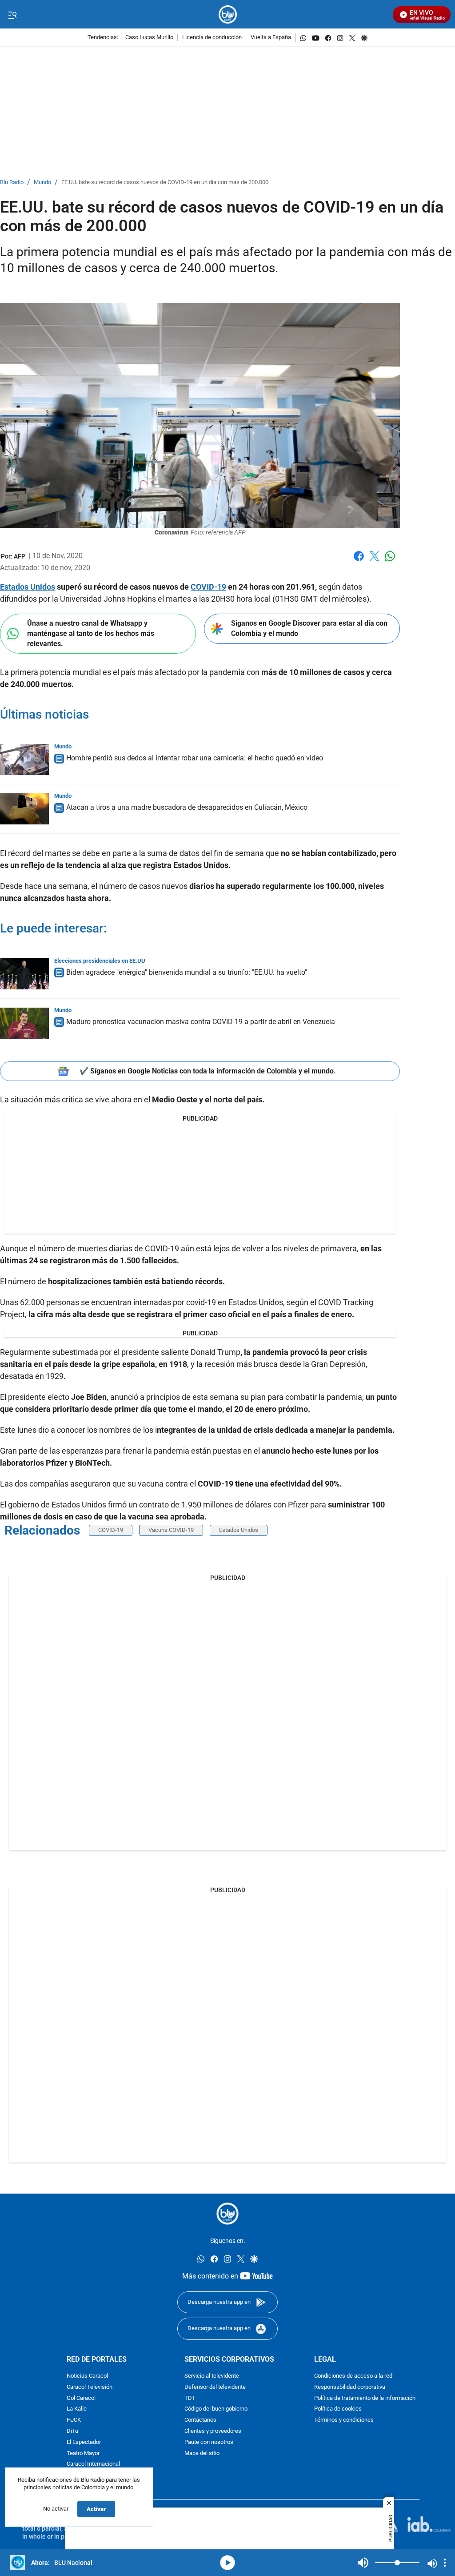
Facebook (359, 561)
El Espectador (84, 2442)
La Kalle (77, 2409)
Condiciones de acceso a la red (353, 2376)
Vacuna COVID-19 (171, 1530)
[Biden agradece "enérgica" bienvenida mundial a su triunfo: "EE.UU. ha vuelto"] (24, 974)
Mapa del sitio (202, 2453)
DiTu (72, 2431)
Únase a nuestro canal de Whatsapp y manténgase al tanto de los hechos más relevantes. (91, 633)
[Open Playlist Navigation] (445, 2563)
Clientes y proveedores (213, 2431)
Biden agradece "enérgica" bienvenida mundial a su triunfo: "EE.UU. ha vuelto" (187, 972)
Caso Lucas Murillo (149, 38)
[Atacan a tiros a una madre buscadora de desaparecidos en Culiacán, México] (24, 809)
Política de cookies (338, 2409)
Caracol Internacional (93, 2464)
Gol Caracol (81, 2398)
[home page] (228, 14)
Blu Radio (12, 183)
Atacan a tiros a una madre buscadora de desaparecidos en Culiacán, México (187, 807)
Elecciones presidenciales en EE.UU (100, 961)
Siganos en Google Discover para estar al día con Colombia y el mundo (309, 628)
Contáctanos (200, 2420)
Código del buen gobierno (216, 2409)
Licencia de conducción (212, 38)
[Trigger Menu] (12, 15)
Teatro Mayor (83, 2453)
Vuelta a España (271, 38)
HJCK (74, 2420)
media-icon (227, 2563)
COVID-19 (208, 587)
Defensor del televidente (215, 2387)
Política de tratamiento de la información (365, 2398)
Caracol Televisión (90, 2387)
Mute (363, 2563)
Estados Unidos (28, 587)
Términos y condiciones (344, 2420)
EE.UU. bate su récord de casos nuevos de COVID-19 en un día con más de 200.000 (165, 183)
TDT (190, 2398)
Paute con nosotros (209, 2442)
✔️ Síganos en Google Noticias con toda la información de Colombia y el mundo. (208, 1071)
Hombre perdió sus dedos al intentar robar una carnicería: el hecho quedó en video (195, 758)
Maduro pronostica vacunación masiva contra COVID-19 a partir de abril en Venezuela (201, 1022)
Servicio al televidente (212, 2376)
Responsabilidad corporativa (350, 2387)
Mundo (42, 183)
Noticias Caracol (87, 2376)
